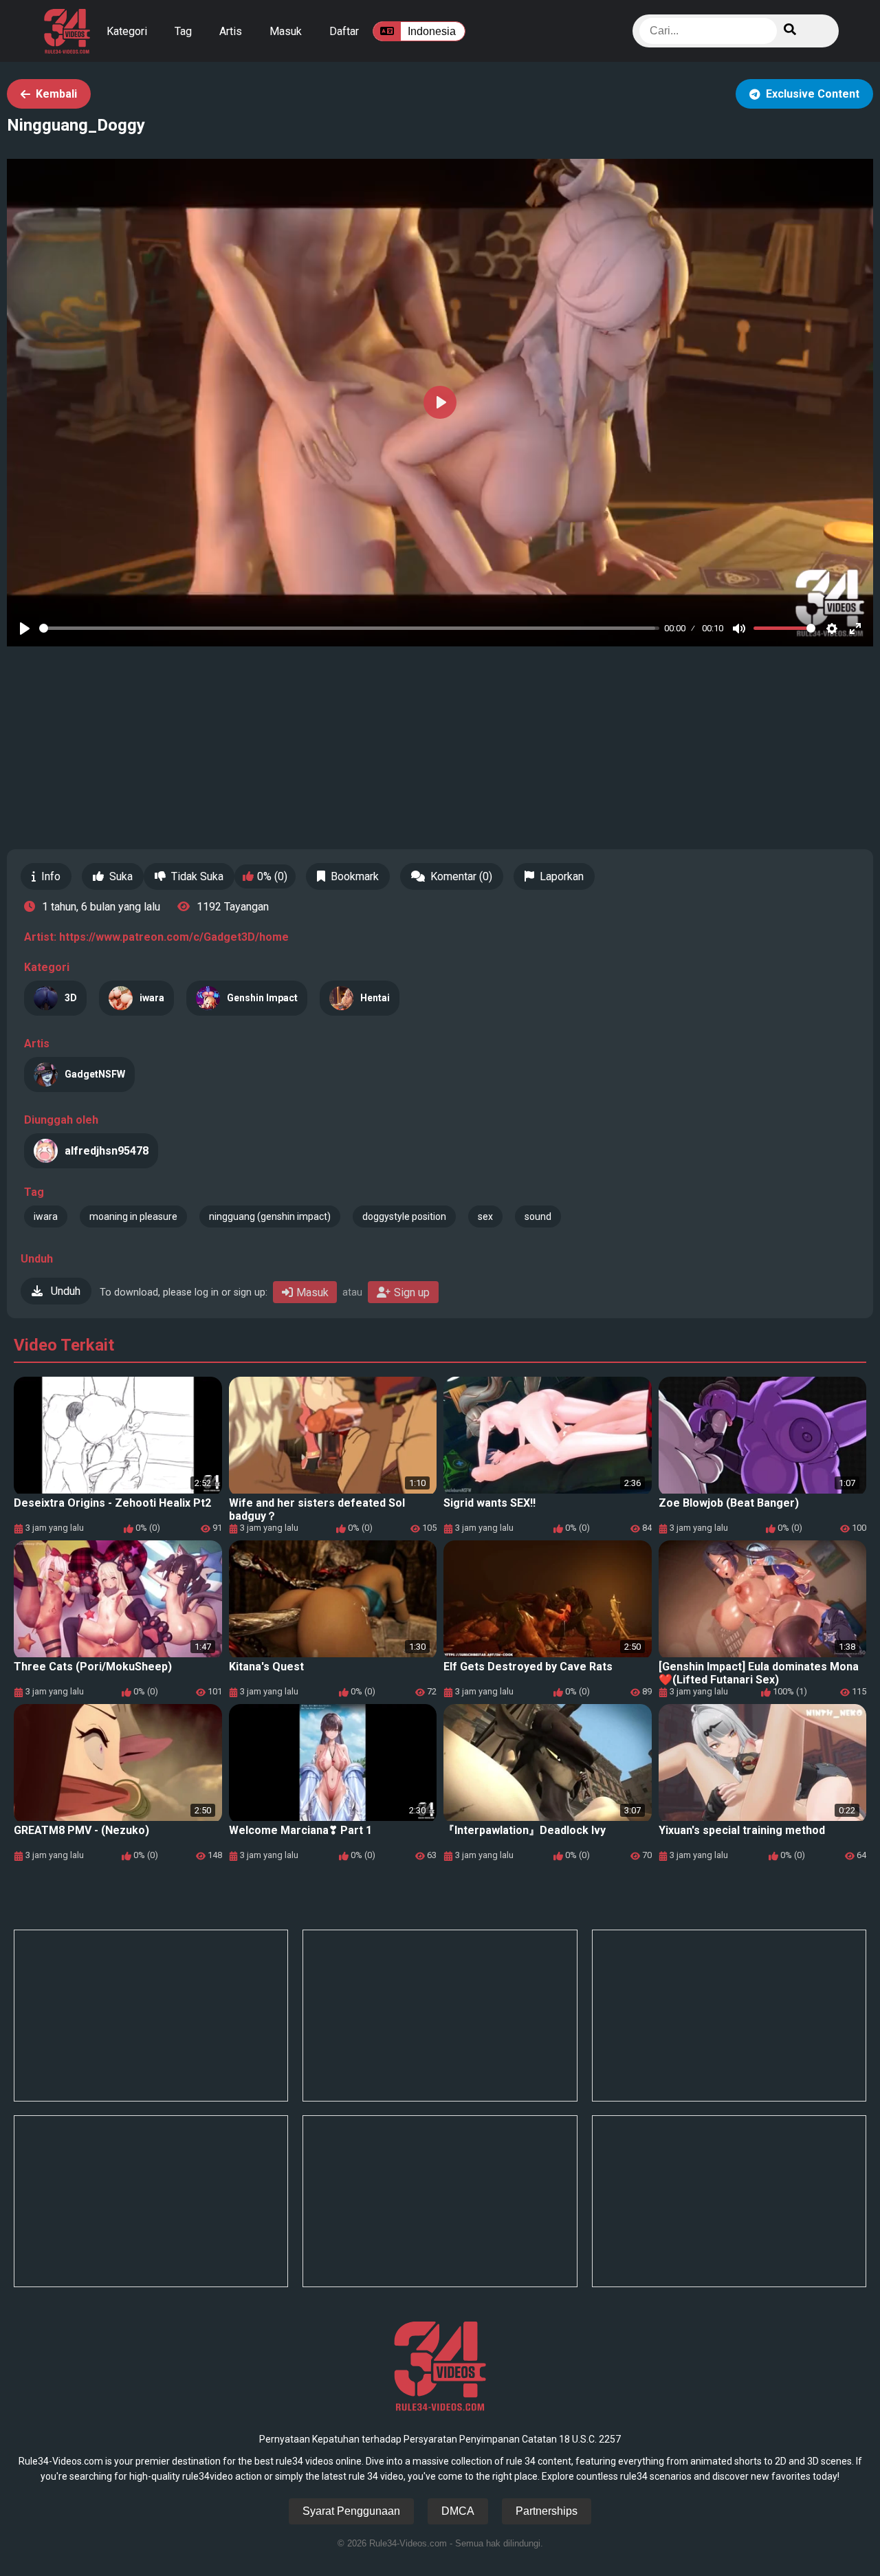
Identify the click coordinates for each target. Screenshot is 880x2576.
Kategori (127, 31)
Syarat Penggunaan (351, 2511)
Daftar (344, 31)
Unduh (64, 1291)
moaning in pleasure (133, 1216)
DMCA (458, 2511)
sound (538, 1216)
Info (51, 876)
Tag (183, 31)
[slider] (349, 628)
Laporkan (562, 876)
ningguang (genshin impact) (270, 1216)
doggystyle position (404, 1216)
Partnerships (547, 2511)
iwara (46, 1216)
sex (485, 1216)
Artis (231, 31)
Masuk (286, 31)
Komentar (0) (461, 876)
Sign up (412, 1292)
